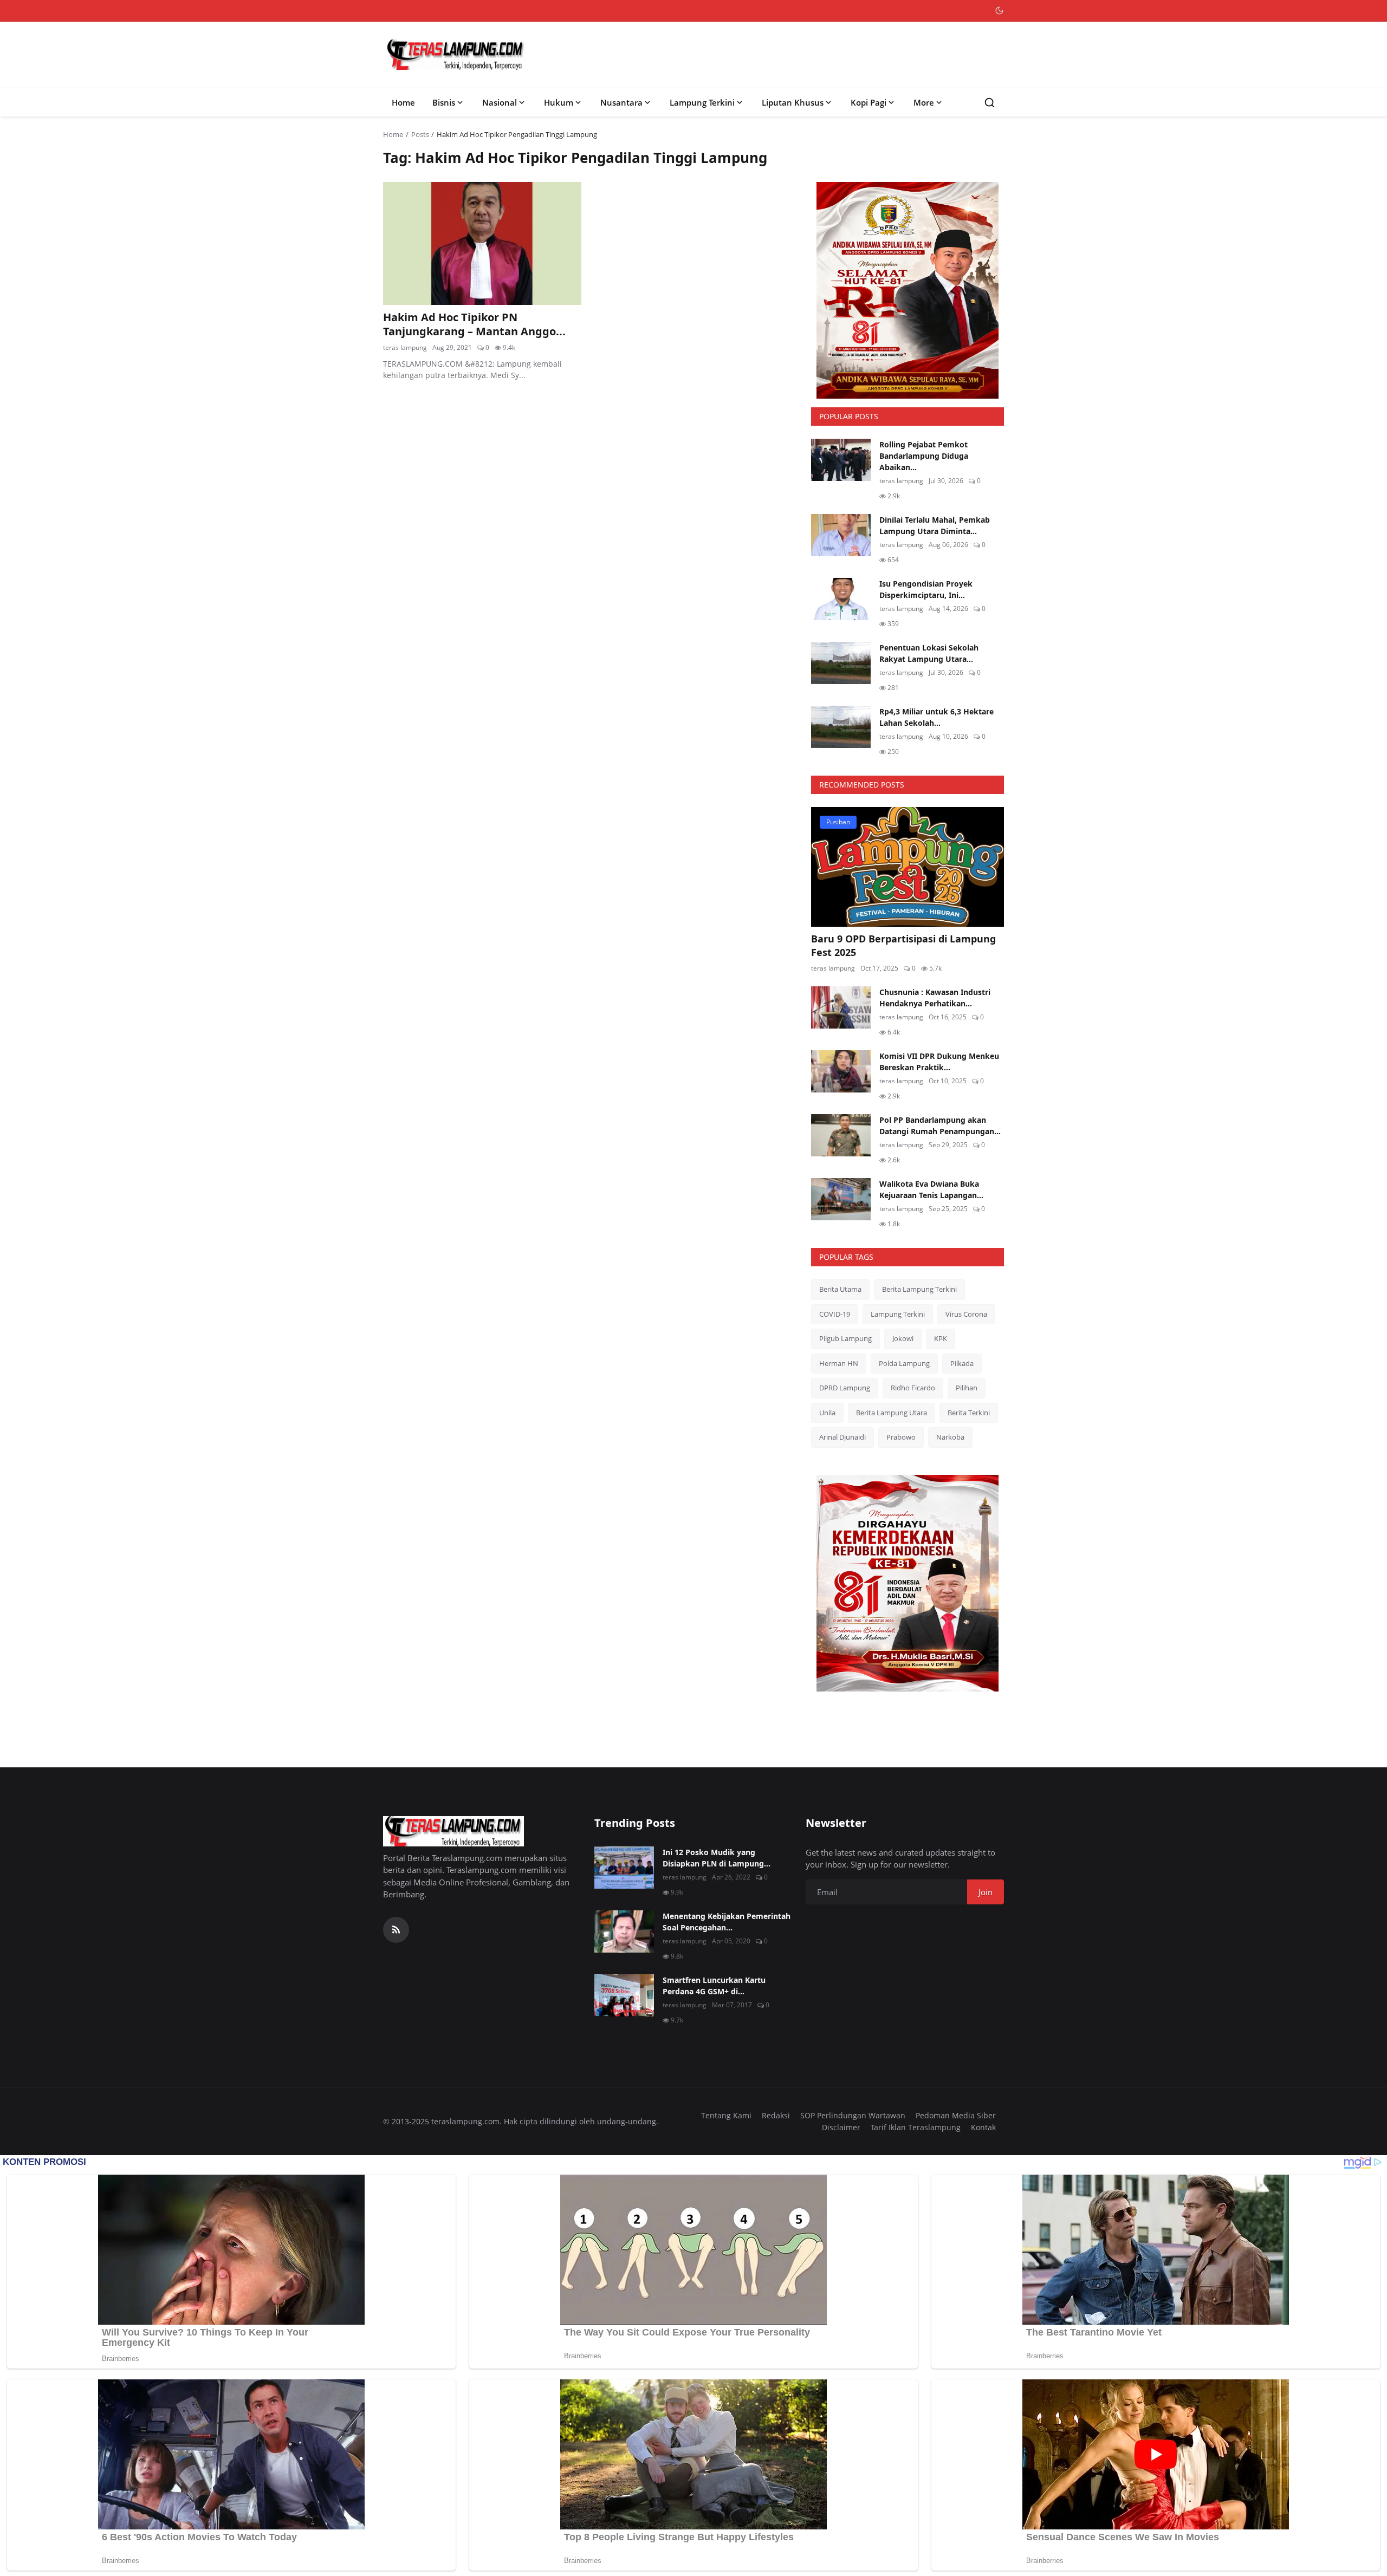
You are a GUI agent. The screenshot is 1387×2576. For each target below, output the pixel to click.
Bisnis (444, 102)
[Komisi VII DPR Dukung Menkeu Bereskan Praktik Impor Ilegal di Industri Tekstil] (841, 1071)
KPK (941, 1338)
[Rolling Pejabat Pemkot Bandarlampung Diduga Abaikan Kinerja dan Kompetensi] (841, 460)
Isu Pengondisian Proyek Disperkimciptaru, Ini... (926, 589)
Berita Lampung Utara (892, 1413)
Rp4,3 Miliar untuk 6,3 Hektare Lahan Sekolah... (936, 717)
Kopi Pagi (869, 102)
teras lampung (405, 347)
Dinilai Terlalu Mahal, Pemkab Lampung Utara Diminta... (935, 525)
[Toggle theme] (999, 11)
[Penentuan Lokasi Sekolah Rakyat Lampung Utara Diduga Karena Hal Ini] (841, 663)
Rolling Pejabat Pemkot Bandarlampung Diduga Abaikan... (924, 456)
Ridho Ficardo (913, 1388)
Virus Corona (966, 1314)
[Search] (990, 103)
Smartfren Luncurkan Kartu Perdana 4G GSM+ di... (714, 1986)
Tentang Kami (726, 2115)
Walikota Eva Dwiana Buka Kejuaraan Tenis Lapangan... (931, 1189)
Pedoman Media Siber (956, 2115)
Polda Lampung (904, 1363)
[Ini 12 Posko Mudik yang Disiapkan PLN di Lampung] (624, 1868)
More (924, 102)
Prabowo (901, 1437)
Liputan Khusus (793, 102)
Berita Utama (840, 1289)
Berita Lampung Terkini (919, 1289)
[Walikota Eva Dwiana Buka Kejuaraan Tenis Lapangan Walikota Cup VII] (841, 1199)
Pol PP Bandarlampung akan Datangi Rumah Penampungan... (940, 1126)
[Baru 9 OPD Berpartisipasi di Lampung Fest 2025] (908, 867)
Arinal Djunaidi (842, 1437)
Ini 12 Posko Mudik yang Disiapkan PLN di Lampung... (717, 1858)
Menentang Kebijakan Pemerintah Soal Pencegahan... (727, 1922)
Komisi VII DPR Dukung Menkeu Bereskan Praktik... (939, 1062)
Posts (420, 134)
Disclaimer (841, 2127)
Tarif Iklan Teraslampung (916, 2127)
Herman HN (839, 1363)
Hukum (559, 102)
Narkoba (950, 1437)
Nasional (500, 102)
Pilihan (967, 1388)
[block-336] (908, 290)
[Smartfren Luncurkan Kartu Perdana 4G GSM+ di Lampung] (624, 1995)
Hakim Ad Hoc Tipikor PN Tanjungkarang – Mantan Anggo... (474, 324)
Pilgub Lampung (845, 1338)
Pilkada (962, 1363)
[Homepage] (456, 55)
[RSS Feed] (396, 1930)
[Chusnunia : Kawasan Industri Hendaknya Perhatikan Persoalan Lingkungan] (841, 1007)
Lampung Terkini (702, 102)
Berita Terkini (969, 1413)
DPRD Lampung (845, 1388)
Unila (827, 1413)
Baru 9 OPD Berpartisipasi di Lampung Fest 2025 (903, 945)
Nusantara (621, 102)
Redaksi (776, 2115)
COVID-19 (835, 1314)
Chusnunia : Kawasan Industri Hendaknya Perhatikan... (935, 998)
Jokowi (903, 1338)
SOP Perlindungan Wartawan (853, 2115)
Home (403, 102)
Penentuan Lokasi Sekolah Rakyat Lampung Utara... (929, 653)
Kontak (983, 2127)
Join (986, 1892)
